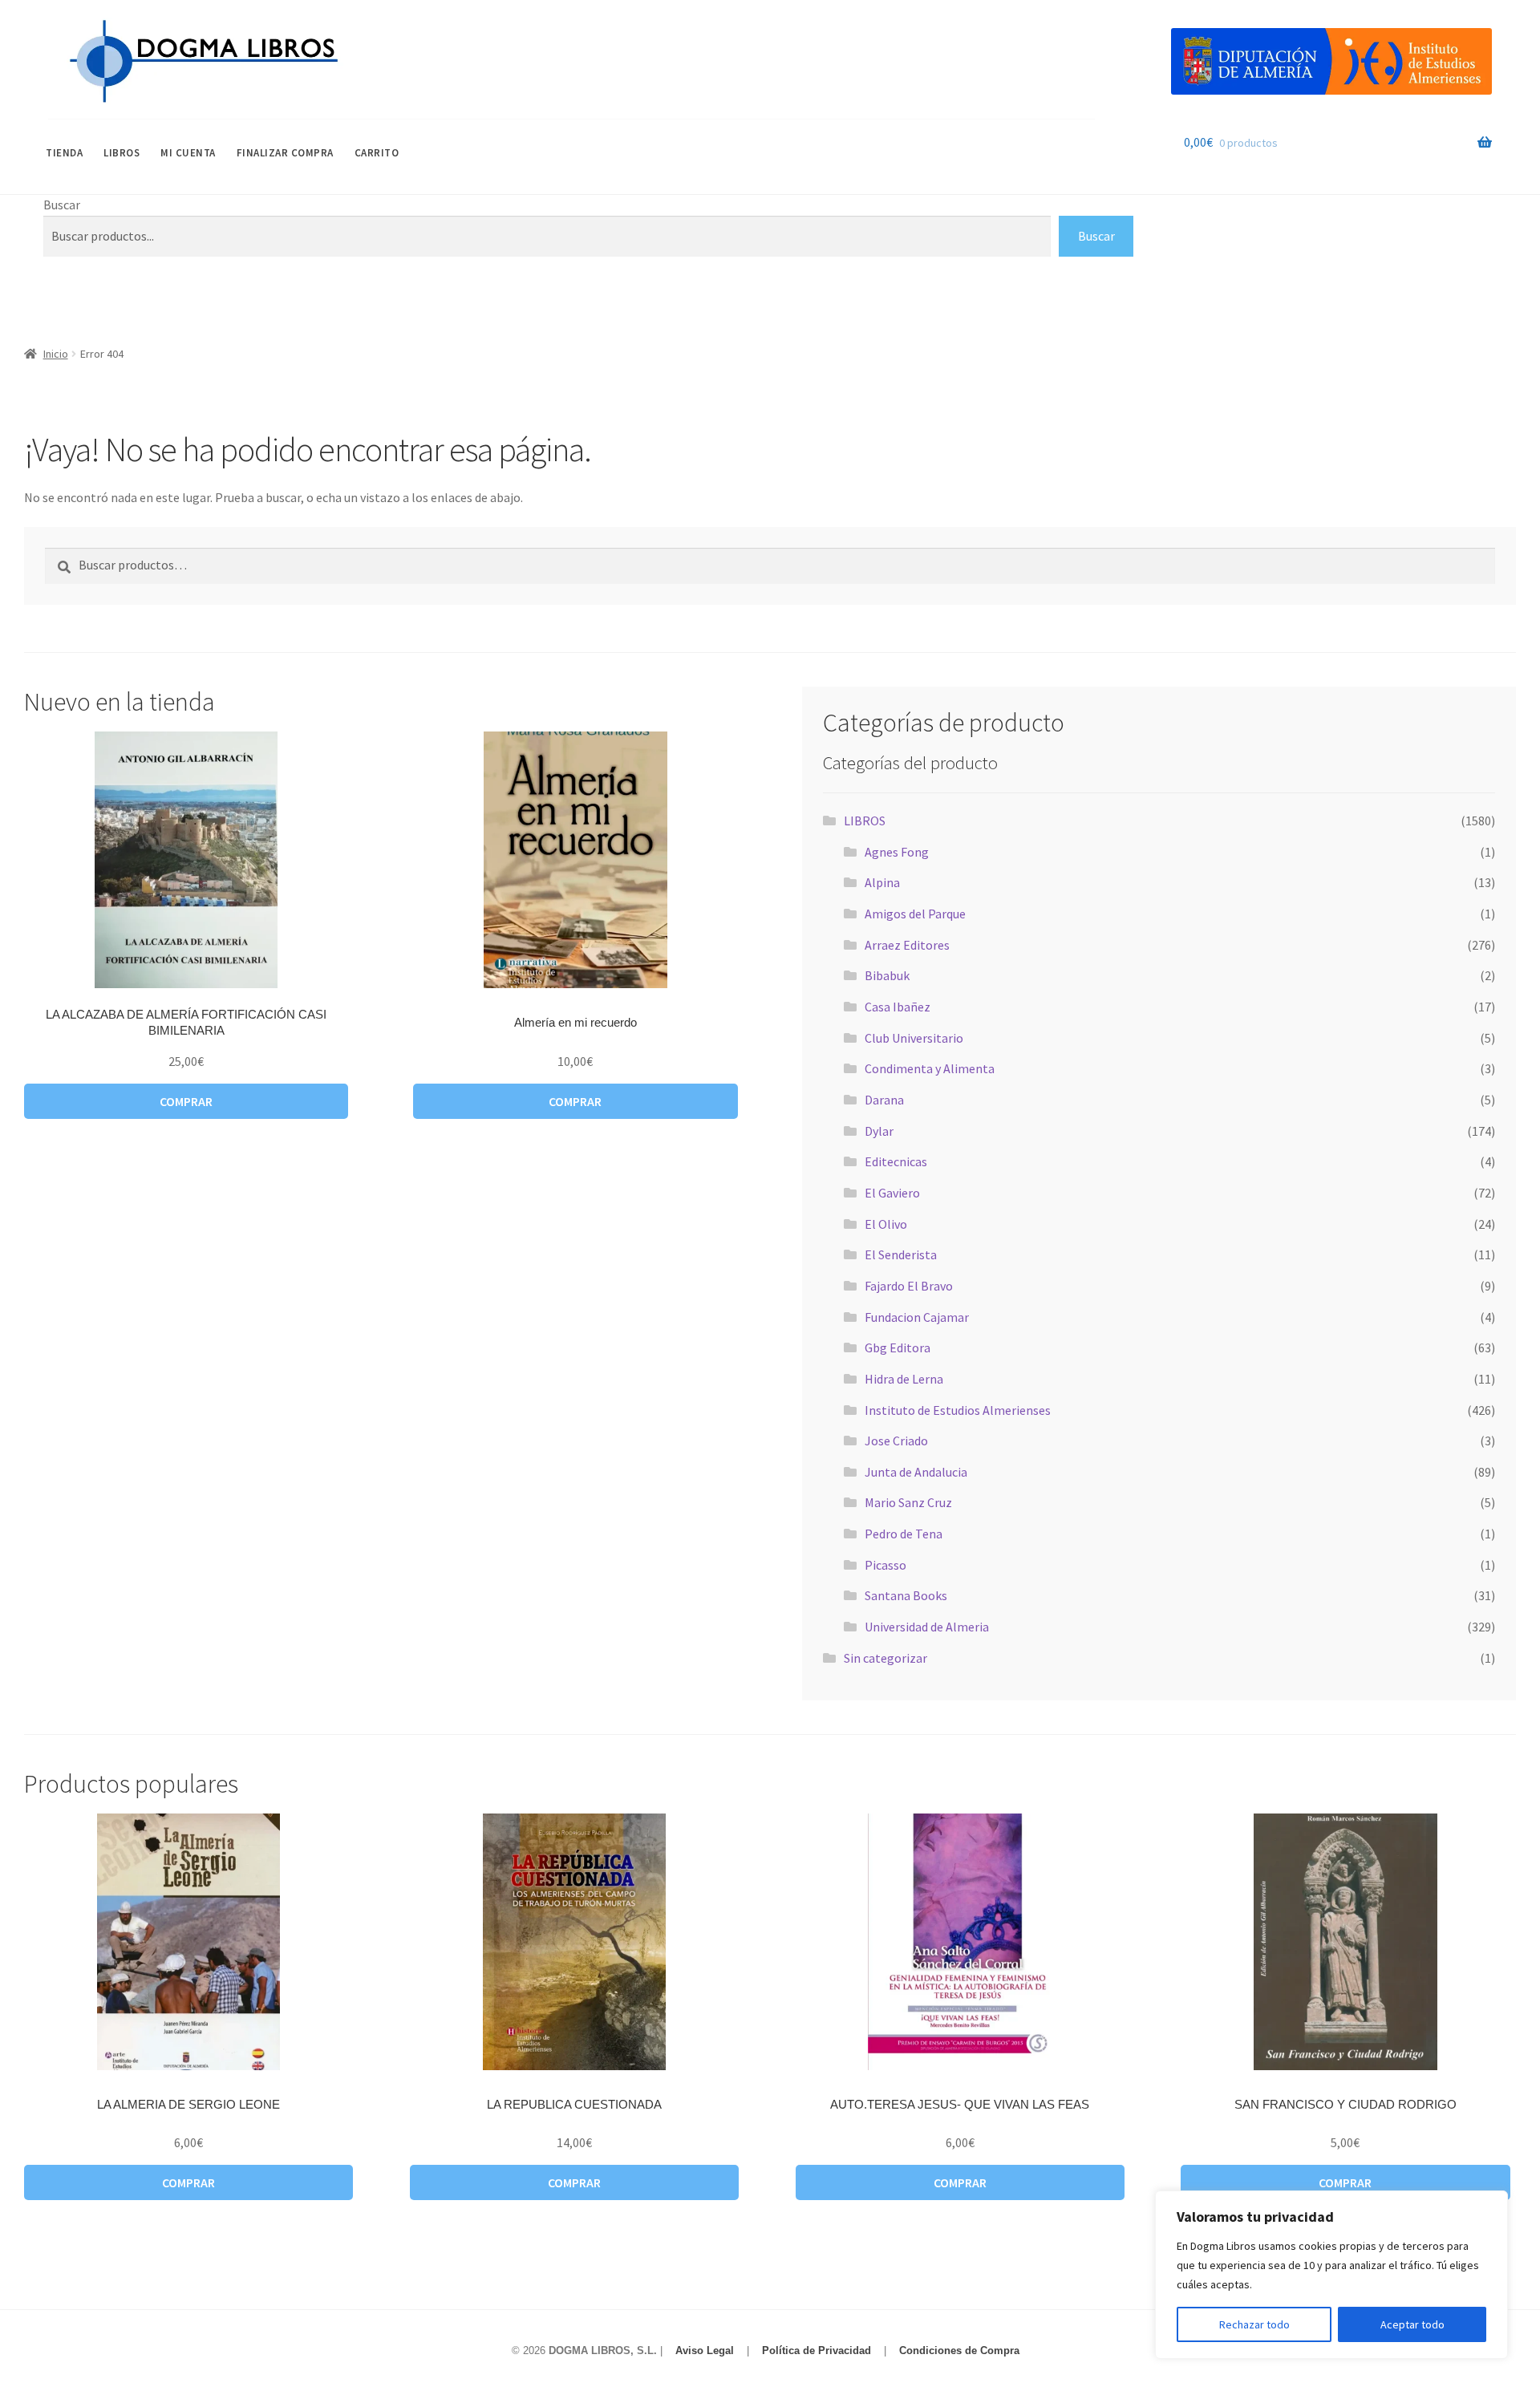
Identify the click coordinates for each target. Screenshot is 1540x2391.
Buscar (62, 205)
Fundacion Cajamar (917, 1317)
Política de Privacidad (817, 2350)
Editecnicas (896, 1161)
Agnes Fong (897, 852)
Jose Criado (896, 1441)
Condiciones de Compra (959, 2350)
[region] (1331, 2275)
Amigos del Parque (915, 914)
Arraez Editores (907, 945)
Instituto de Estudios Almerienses (958, 1410)
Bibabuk (887, 975)
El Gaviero (892, 1193)
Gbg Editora (898, 1347)
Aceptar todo (1412, 2324)
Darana (884, 1100)
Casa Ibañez (898, 1007)
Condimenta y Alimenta (930, 1068)
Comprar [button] (186, 1101)
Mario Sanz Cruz (908, 1502)
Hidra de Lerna (904, 1379)
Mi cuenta (188, 153)
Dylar (879, 1131)
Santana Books (906, 1595)
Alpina (882, 882)
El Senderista (901, 1254)
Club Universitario (914, 1038)
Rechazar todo (1254, 2324)
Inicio (56, 354)
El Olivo (886, 1224)
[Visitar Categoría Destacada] (1331, 61)
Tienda (64, 153)
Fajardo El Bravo (909, 1286)
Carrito (377, 153)
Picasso (885, 1565)
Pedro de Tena (904, 1534)
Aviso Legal (705, 2350)
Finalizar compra (285, 153)
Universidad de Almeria (927, 1627)
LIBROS (122, 153)
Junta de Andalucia (916, 1472)
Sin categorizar (885, 1658)
